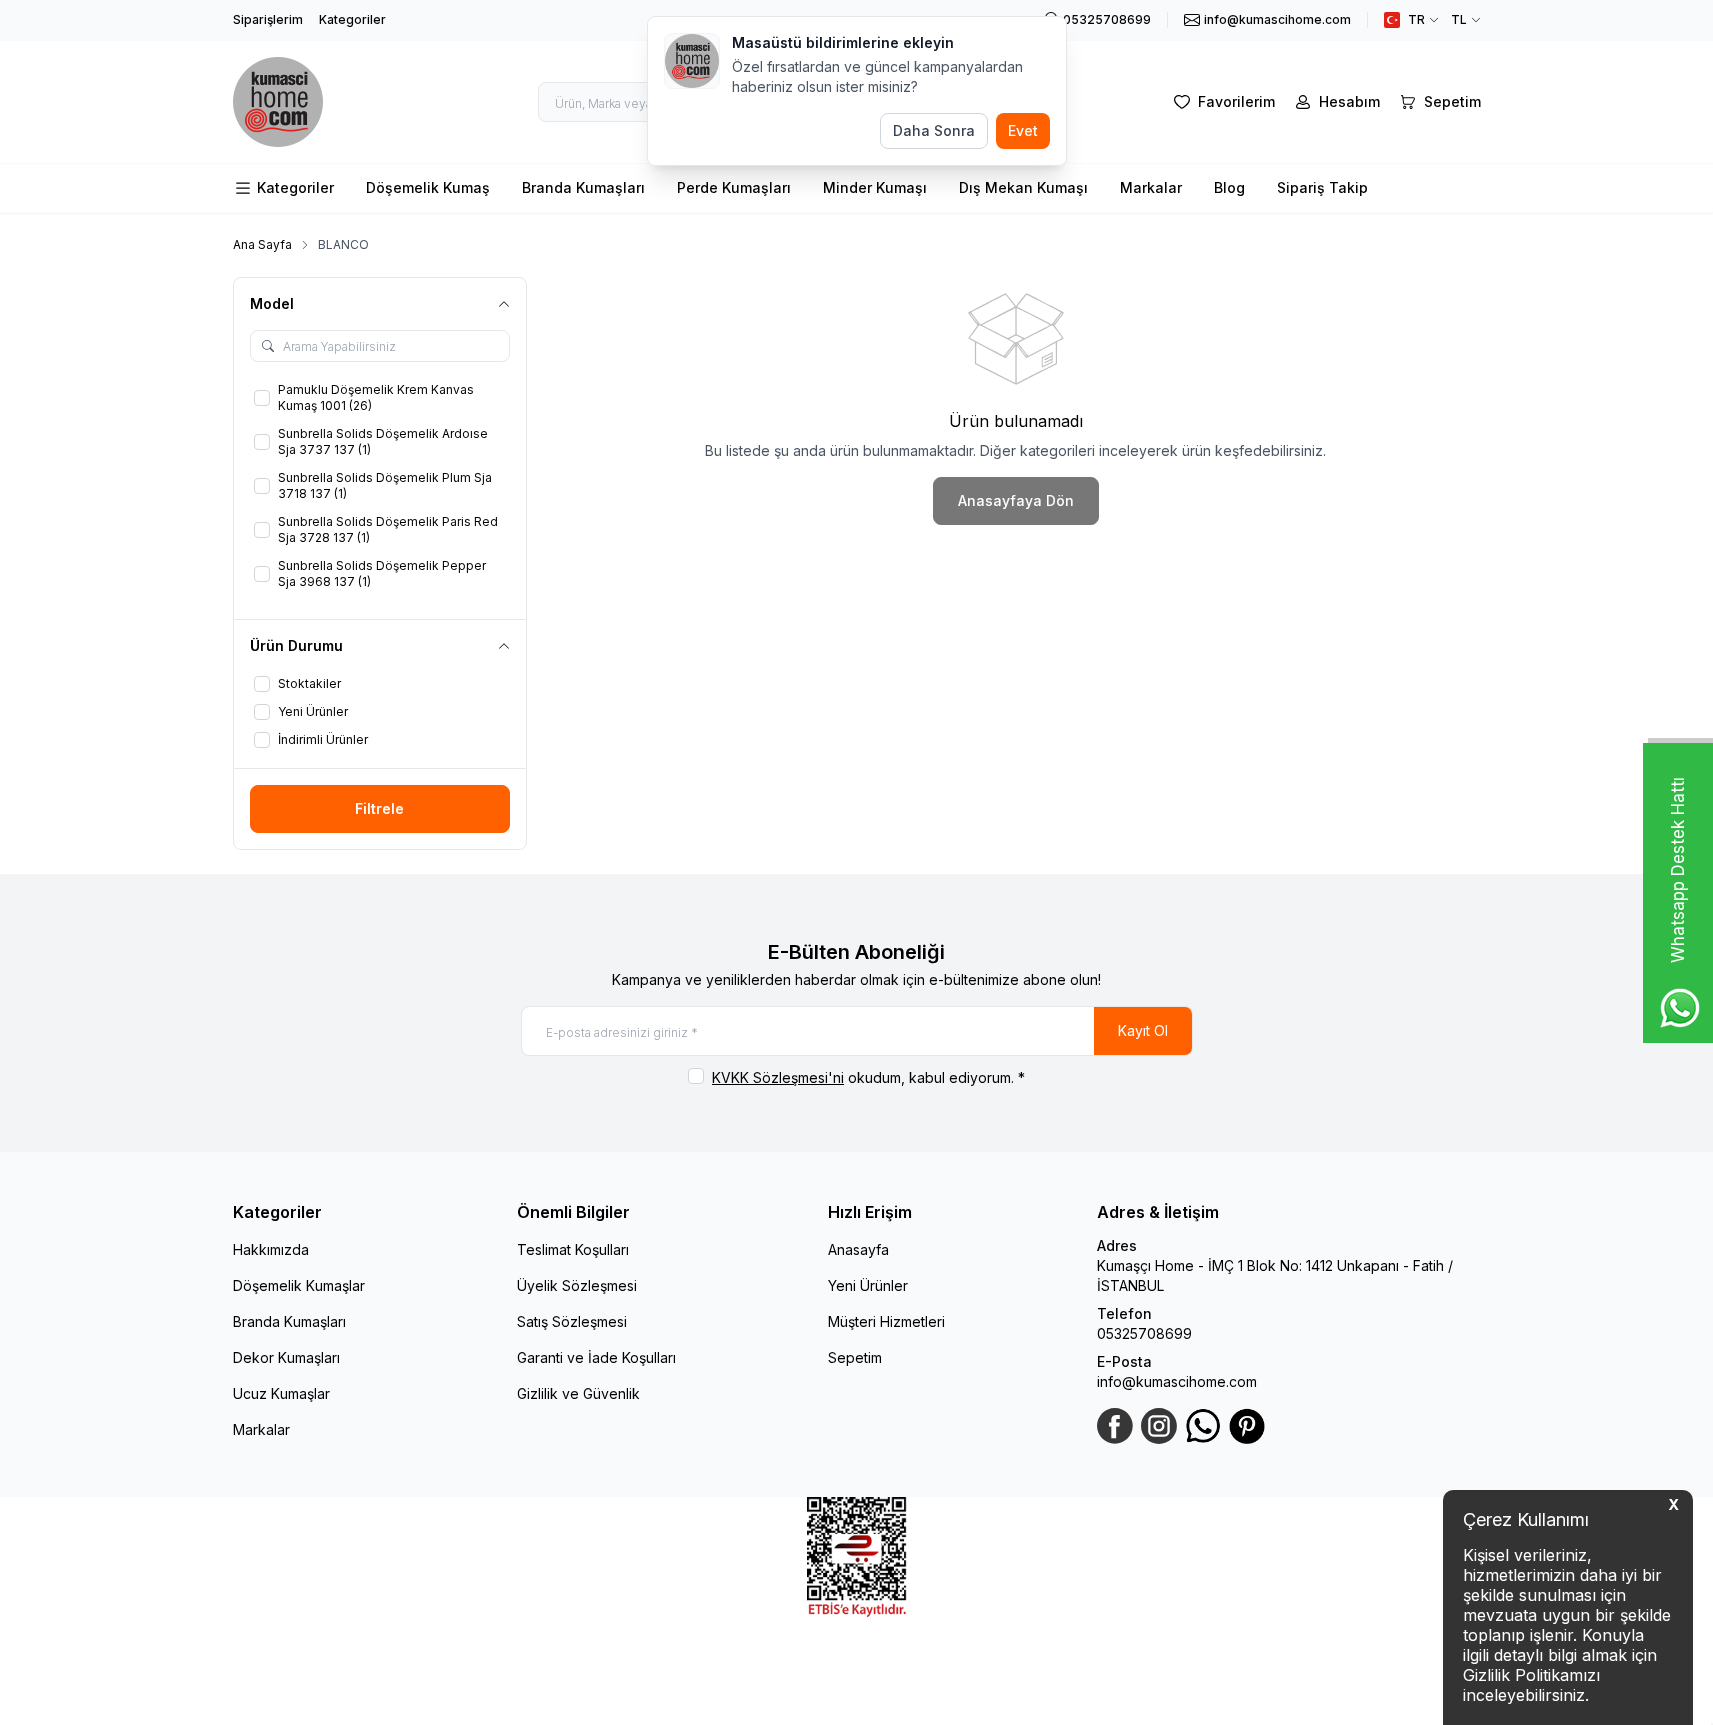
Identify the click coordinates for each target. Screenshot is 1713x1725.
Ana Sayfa (262, 244)
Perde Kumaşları (734, 187)
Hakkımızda (271, 1249)
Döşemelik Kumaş (428, 187)
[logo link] (278, 102)
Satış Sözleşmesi (572, 1321)
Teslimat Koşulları (573, 1249)
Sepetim (855, 1357)
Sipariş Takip (1322, 187)
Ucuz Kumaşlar (281, 1393)
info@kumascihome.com (1177, 1381)
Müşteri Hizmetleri (886, 1321)
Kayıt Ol (1143, 1030)
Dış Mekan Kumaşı (1023, 187)
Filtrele (379, 808)
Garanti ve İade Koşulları (596, 1357)
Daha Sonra (934, 130)
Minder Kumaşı (875, 187)
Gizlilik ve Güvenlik (578, 1393)
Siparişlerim (268, 19)
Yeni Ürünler (868, 1285)
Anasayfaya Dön (1016, 500)
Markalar (1151, 187)
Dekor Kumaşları (286, 1357)
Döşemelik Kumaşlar (299, 1285)
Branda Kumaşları (583, 187)
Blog (1229, 187)
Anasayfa (858, 1249)
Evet (1023, 130)
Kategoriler (352, 19)
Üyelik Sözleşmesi (577, 1285)
